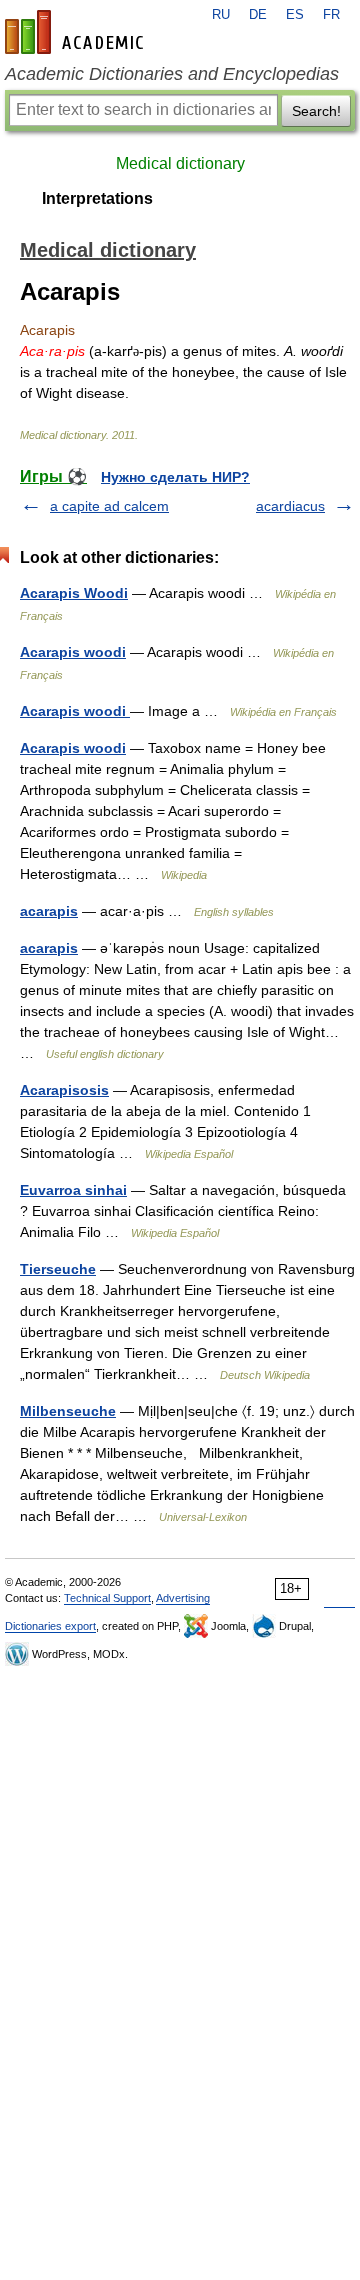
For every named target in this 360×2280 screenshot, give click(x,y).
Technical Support (107, 1598)
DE (258, 15)
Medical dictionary (180, 163)
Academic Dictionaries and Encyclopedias (172, 74)
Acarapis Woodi (74, 593)
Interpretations (97, 198)
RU (221, 15)
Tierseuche (58, 1269)
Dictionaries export (50, 1626)
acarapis (49, 911)
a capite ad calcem (109, 506)
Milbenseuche (68, 1411)
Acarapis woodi (73, 652)
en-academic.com (77, 32)
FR (331, 15)
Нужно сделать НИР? (175, 477)
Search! (316, 111)
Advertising (183, 1598)
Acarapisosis (64, 1090)
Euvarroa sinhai (73, 1190)
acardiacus (290, 506)
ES (295, 15)
